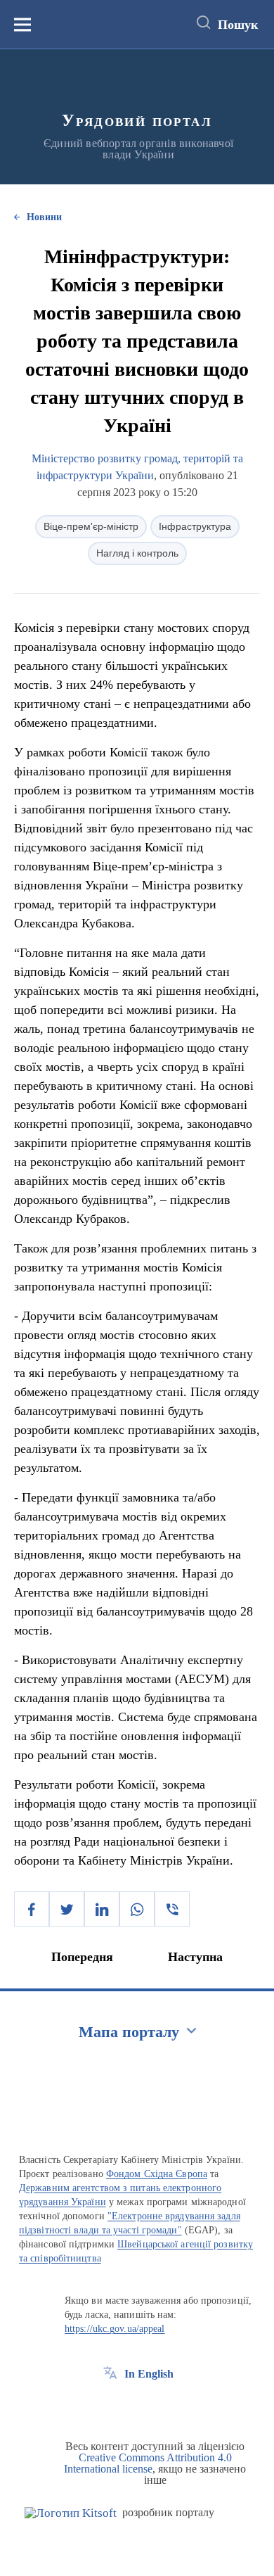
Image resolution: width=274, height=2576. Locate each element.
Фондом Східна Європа (157, 2174)
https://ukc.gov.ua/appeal (115, 2329)
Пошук (238, 25)
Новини (44, 217)
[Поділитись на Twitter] (67, 1909)
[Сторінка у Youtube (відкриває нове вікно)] (162, 2406)
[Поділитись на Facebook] (32, 1909)
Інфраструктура (195, 526)
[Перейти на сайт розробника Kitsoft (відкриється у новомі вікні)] (71, 2513)
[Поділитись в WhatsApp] (137, 1909)
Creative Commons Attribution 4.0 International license (148, 2463)
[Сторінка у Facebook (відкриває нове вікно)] (110, 2406)
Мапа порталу (129, 2032)
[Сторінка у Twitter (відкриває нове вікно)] (136, 2406)
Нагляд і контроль (137, 553)
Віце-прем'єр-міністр (91, 526)
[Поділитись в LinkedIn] (102, 1909)
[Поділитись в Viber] (172, 1909)
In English (149, 2374)
